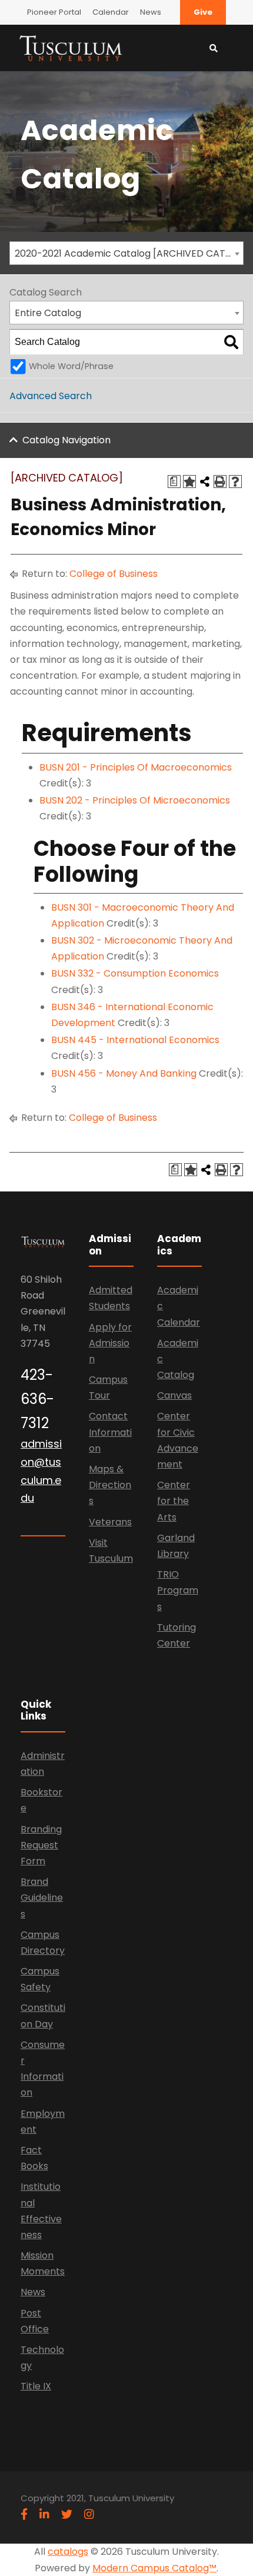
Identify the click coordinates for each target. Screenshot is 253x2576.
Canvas (174, 1395)
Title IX (36, 2386)
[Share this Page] (205, 482)
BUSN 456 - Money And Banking (124, 1073)
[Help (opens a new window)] (235, 482)
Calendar (111, 12)
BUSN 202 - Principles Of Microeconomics (135, 800)
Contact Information (110, 1432)
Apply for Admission (110, 1343)
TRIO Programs (178, 1590)
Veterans (110, 1522)
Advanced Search (51, 396)
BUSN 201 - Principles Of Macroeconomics (136, 767)
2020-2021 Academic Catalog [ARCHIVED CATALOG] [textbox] (129, 253)
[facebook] (24, 2514)
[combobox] (126, 253)
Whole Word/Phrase (71, 366)
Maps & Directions (110, 1485)
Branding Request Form (41, 1845)
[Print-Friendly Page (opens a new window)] (220, 482)
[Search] (231, 342)
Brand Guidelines (42, 1898)
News (151, 12)
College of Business (114, 574)
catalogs (68, 2552)
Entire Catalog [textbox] (48, 313)
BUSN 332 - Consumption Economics (135, 973)
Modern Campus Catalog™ (154, 2568)
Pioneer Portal (54, 12)
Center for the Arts (174, 1501)
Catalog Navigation (66, 440)
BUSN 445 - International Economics (135, 1040)
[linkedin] (44, 2514)
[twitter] (67, 2514)
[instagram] (89, 2514)
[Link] (71, 47)
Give (203, 12)
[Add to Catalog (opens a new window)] (189, 482)
